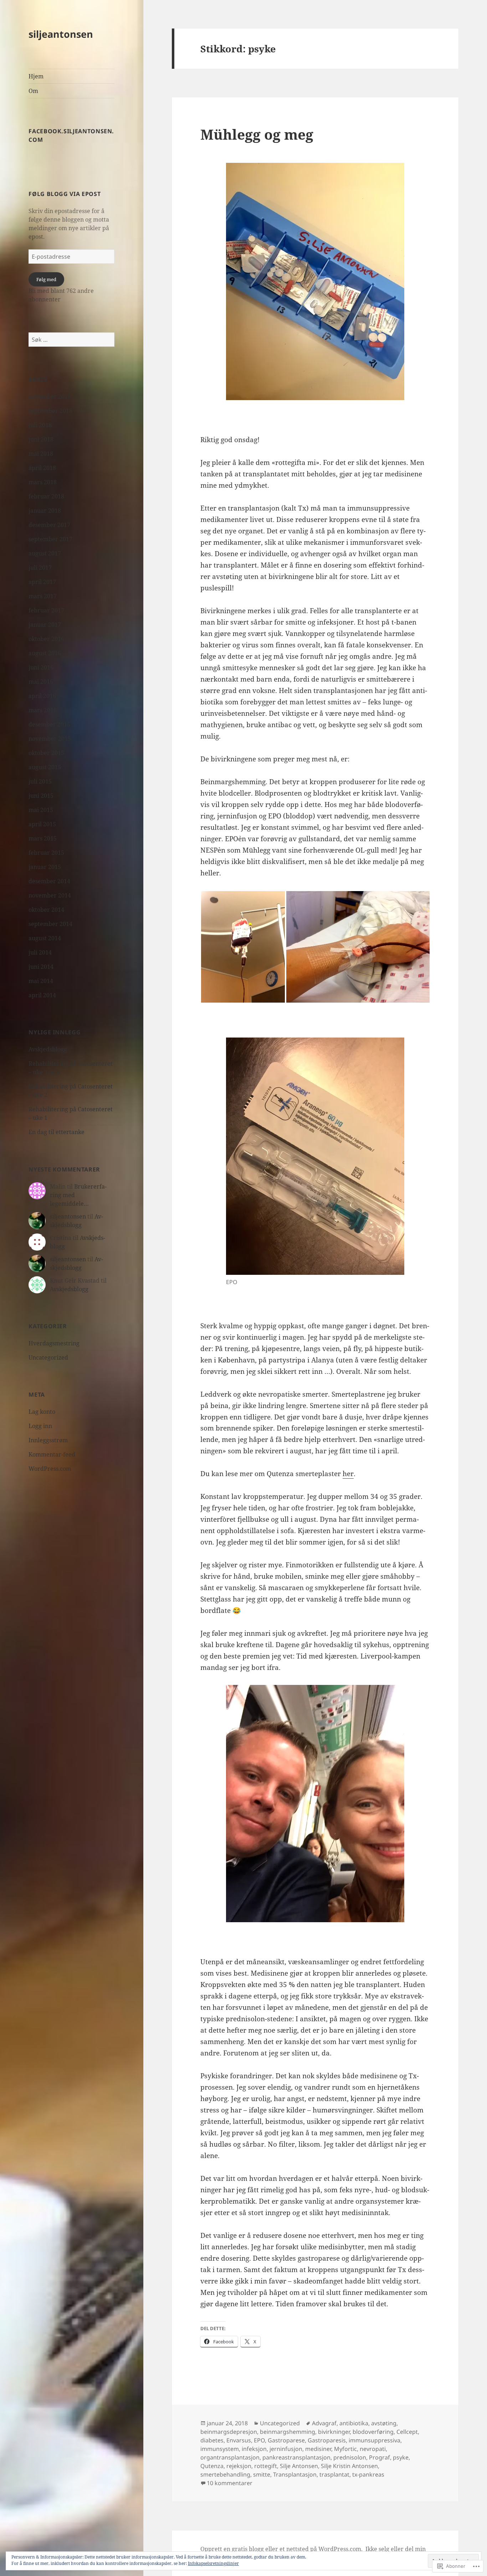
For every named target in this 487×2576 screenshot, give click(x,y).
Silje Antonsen (299, 2466)
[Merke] (71, 340)
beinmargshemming (288, 2432)
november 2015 (50, 739)
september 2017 (50, 539)
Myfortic (345, 2449)
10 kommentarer (230, 2483)
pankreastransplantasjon (296, 2457)
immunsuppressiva (375, 2440)
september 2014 (50, 924)
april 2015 (42, 824)
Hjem (36, 76)
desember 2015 (49, 724)
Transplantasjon (295, 2474)
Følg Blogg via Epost (65, 194)
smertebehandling (225, 2474)
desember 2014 (49, 881)
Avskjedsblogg (48, 1049)
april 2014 (42, 995)
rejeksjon (239, 2466)
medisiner (318, 2449)
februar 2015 (46, 853)
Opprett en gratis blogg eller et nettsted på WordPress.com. (281, 2549)
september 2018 (50, 411)
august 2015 (45, 767)
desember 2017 (49, 525)
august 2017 (45, 553)
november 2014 (50, 895)
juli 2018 (40, 425)
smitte (262, 2474)
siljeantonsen (61, 34)
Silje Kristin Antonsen (349, 2466)
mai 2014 (41, 981)
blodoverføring (373, 2432)
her (348, 1474)
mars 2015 (43, 838)
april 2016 (42, 696)
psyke (401, 2457)
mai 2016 (41, 682)
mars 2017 (43, 596)
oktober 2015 (46, 753)
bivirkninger (334, 2432)
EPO (259, 2440)
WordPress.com (50, 1469)
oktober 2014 (46, 910)
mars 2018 (43, 482)
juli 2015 (40, 781)
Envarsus (239, 2440)
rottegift (266, 2466)
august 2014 (45, 938)
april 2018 (42, 468)
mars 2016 (43, 710)
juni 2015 (41, 796)
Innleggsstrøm (48, 1440)
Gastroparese (286, 2440)
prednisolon (350, 2457)
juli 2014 (40, 952)
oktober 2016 (46, 639)
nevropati (373, 2449)
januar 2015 (45, 867)
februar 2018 (46, 496)
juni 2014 (41, 967)
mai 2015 (41, 810)
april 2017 (42, 582)
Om (33, 91)
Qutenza (212, 2466)
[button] (243, 947)
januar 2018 (45, 511)
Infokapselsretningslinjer (213, 2563)
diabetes (212, 2440)
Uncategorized (48, 1357)
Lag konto (42, 1412)
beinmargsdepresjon (229, 2432)
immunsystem (220, 2449)
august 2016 (45, 653)
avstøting (384, 2423)
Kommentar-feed (52, 1454)
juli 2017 (40, 568)
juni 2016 (41, 667)
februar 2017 (46, 610)
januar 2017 (45, 625)
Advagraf (324, 2423)
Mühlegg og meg (257, 134)
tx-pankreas (368, 2474)
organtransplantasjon (230, 2457)
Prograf (380, 2457)
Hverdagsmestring (54, 1343)
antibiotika (354, 2423)
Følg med (46, 279)
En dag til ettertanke (57, 1132)
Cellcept (407, 2432)
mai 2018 (41, 454)
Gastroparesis (327, 2440)
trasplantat (334, 2474)
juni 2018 (41, 439)
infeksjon (254, 2449)
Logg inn (40, 1426)
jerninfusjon (286, 2449)
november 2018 (50, 397)
